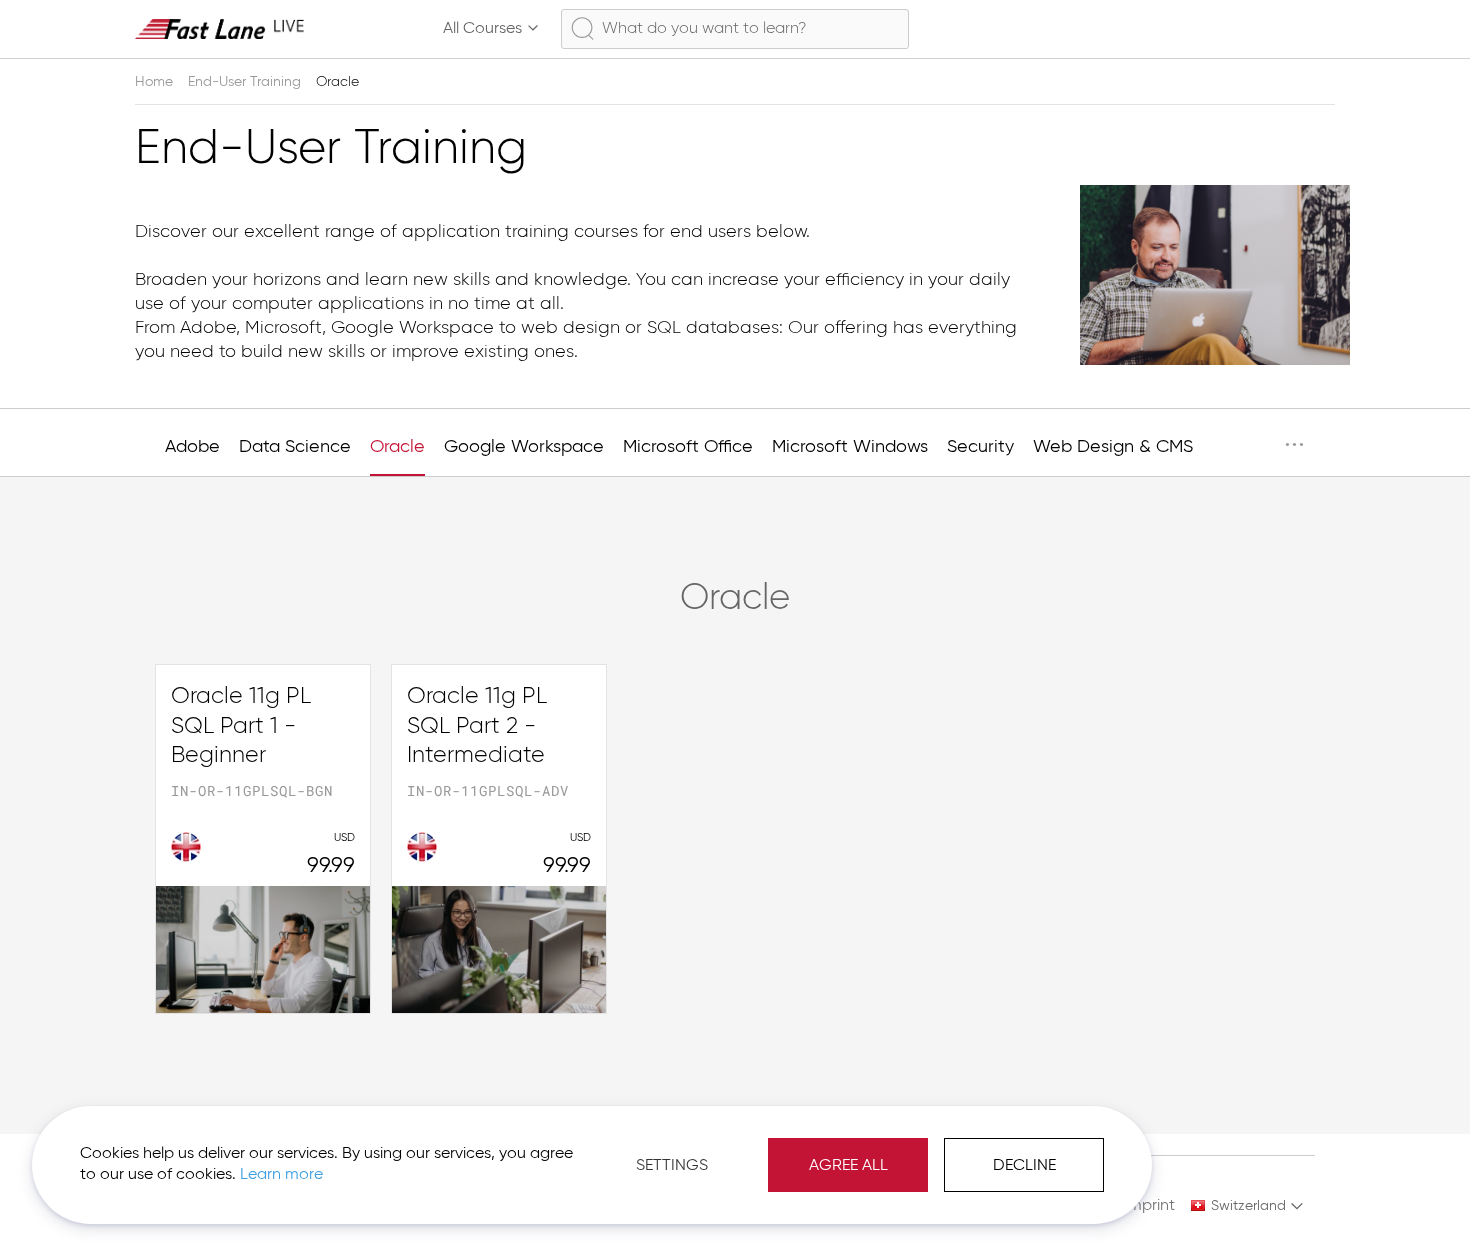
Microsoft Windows (850, 447)
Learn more (281, 1175)
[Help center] (1229, 29)
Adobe (192, 447)
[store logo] (220, 28)
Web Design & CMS (1113, 447)
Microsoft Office (688, 447)
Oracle (397, 447)
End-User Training (246, 82)
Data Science (295, 447)
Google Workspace (524, 447)
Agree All (848, 1166)
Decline (1024, 1166)
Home (156, 82)
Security (980, 447)
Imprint (1149, 1206)
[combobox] (735, 29)
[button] (1247, 1206)
